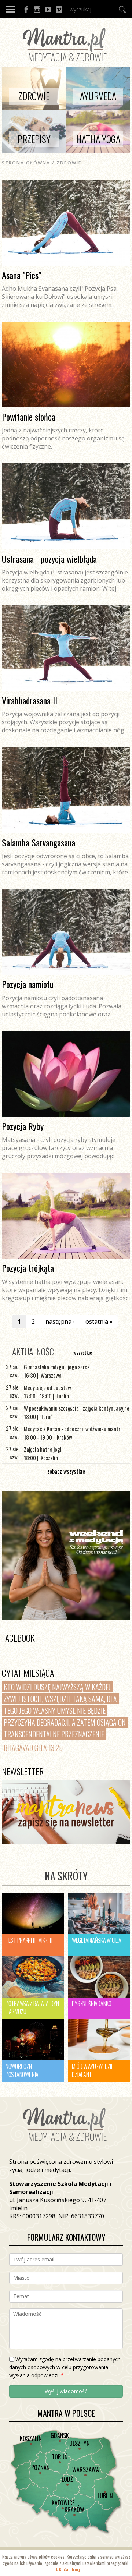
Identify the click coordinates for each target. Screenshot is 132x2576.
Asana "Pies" (21, 275)
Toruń (60, 2457)
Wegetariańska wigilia (97, 1940)
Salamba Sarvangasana (38, 842)
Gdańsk (60, 2435)
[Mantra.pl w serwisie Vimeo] (59, 9)
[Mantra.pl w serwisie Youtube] (48, 9)
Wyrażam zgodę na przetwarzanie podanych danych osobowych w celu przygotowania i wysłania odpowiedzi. (65, 2367)
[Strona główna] (66, 63)
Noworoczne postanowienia (22, 2070)
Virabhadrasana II (30, 700)
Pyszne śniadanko (91, 2003)
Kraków (74, 2509)
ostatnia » (99, 1321)
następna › (60, 1321)
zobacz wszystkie (66, 1471)
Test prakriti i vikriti (29, 1940)
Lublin (105, 2496)
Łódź (67, 2479)
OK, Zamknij (68, 2569)
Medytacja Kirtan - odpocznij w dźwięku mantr (72, 1429)
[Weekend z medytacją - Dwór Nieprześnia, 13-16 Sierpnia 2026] (66, 1556)
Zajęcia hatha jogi (43, 1449)
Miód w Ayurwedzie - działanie (94, 2070)
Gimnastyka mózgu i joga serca (57, 1367)
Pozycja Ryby (23, 1126)
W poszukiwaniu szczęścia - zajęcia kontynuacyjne (77, 1408)
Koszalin (31, 2438)
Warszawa (86, 2470)
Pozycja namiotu (28, 984)
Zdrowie (69, 163)
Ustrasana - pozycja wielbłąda (49, 559)
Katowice (63, 2503)
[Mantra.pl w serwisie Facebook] (26, 9)
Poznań (40, 2467)
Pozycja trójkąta (28, 1268)
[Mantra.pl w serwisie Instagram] (37, 9)
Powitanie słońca (29, 417)
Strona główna (26, 163)
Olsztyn (80, 2443)
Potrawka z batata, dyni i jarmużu (33, 2007)
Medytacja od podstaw (47, 1387)
